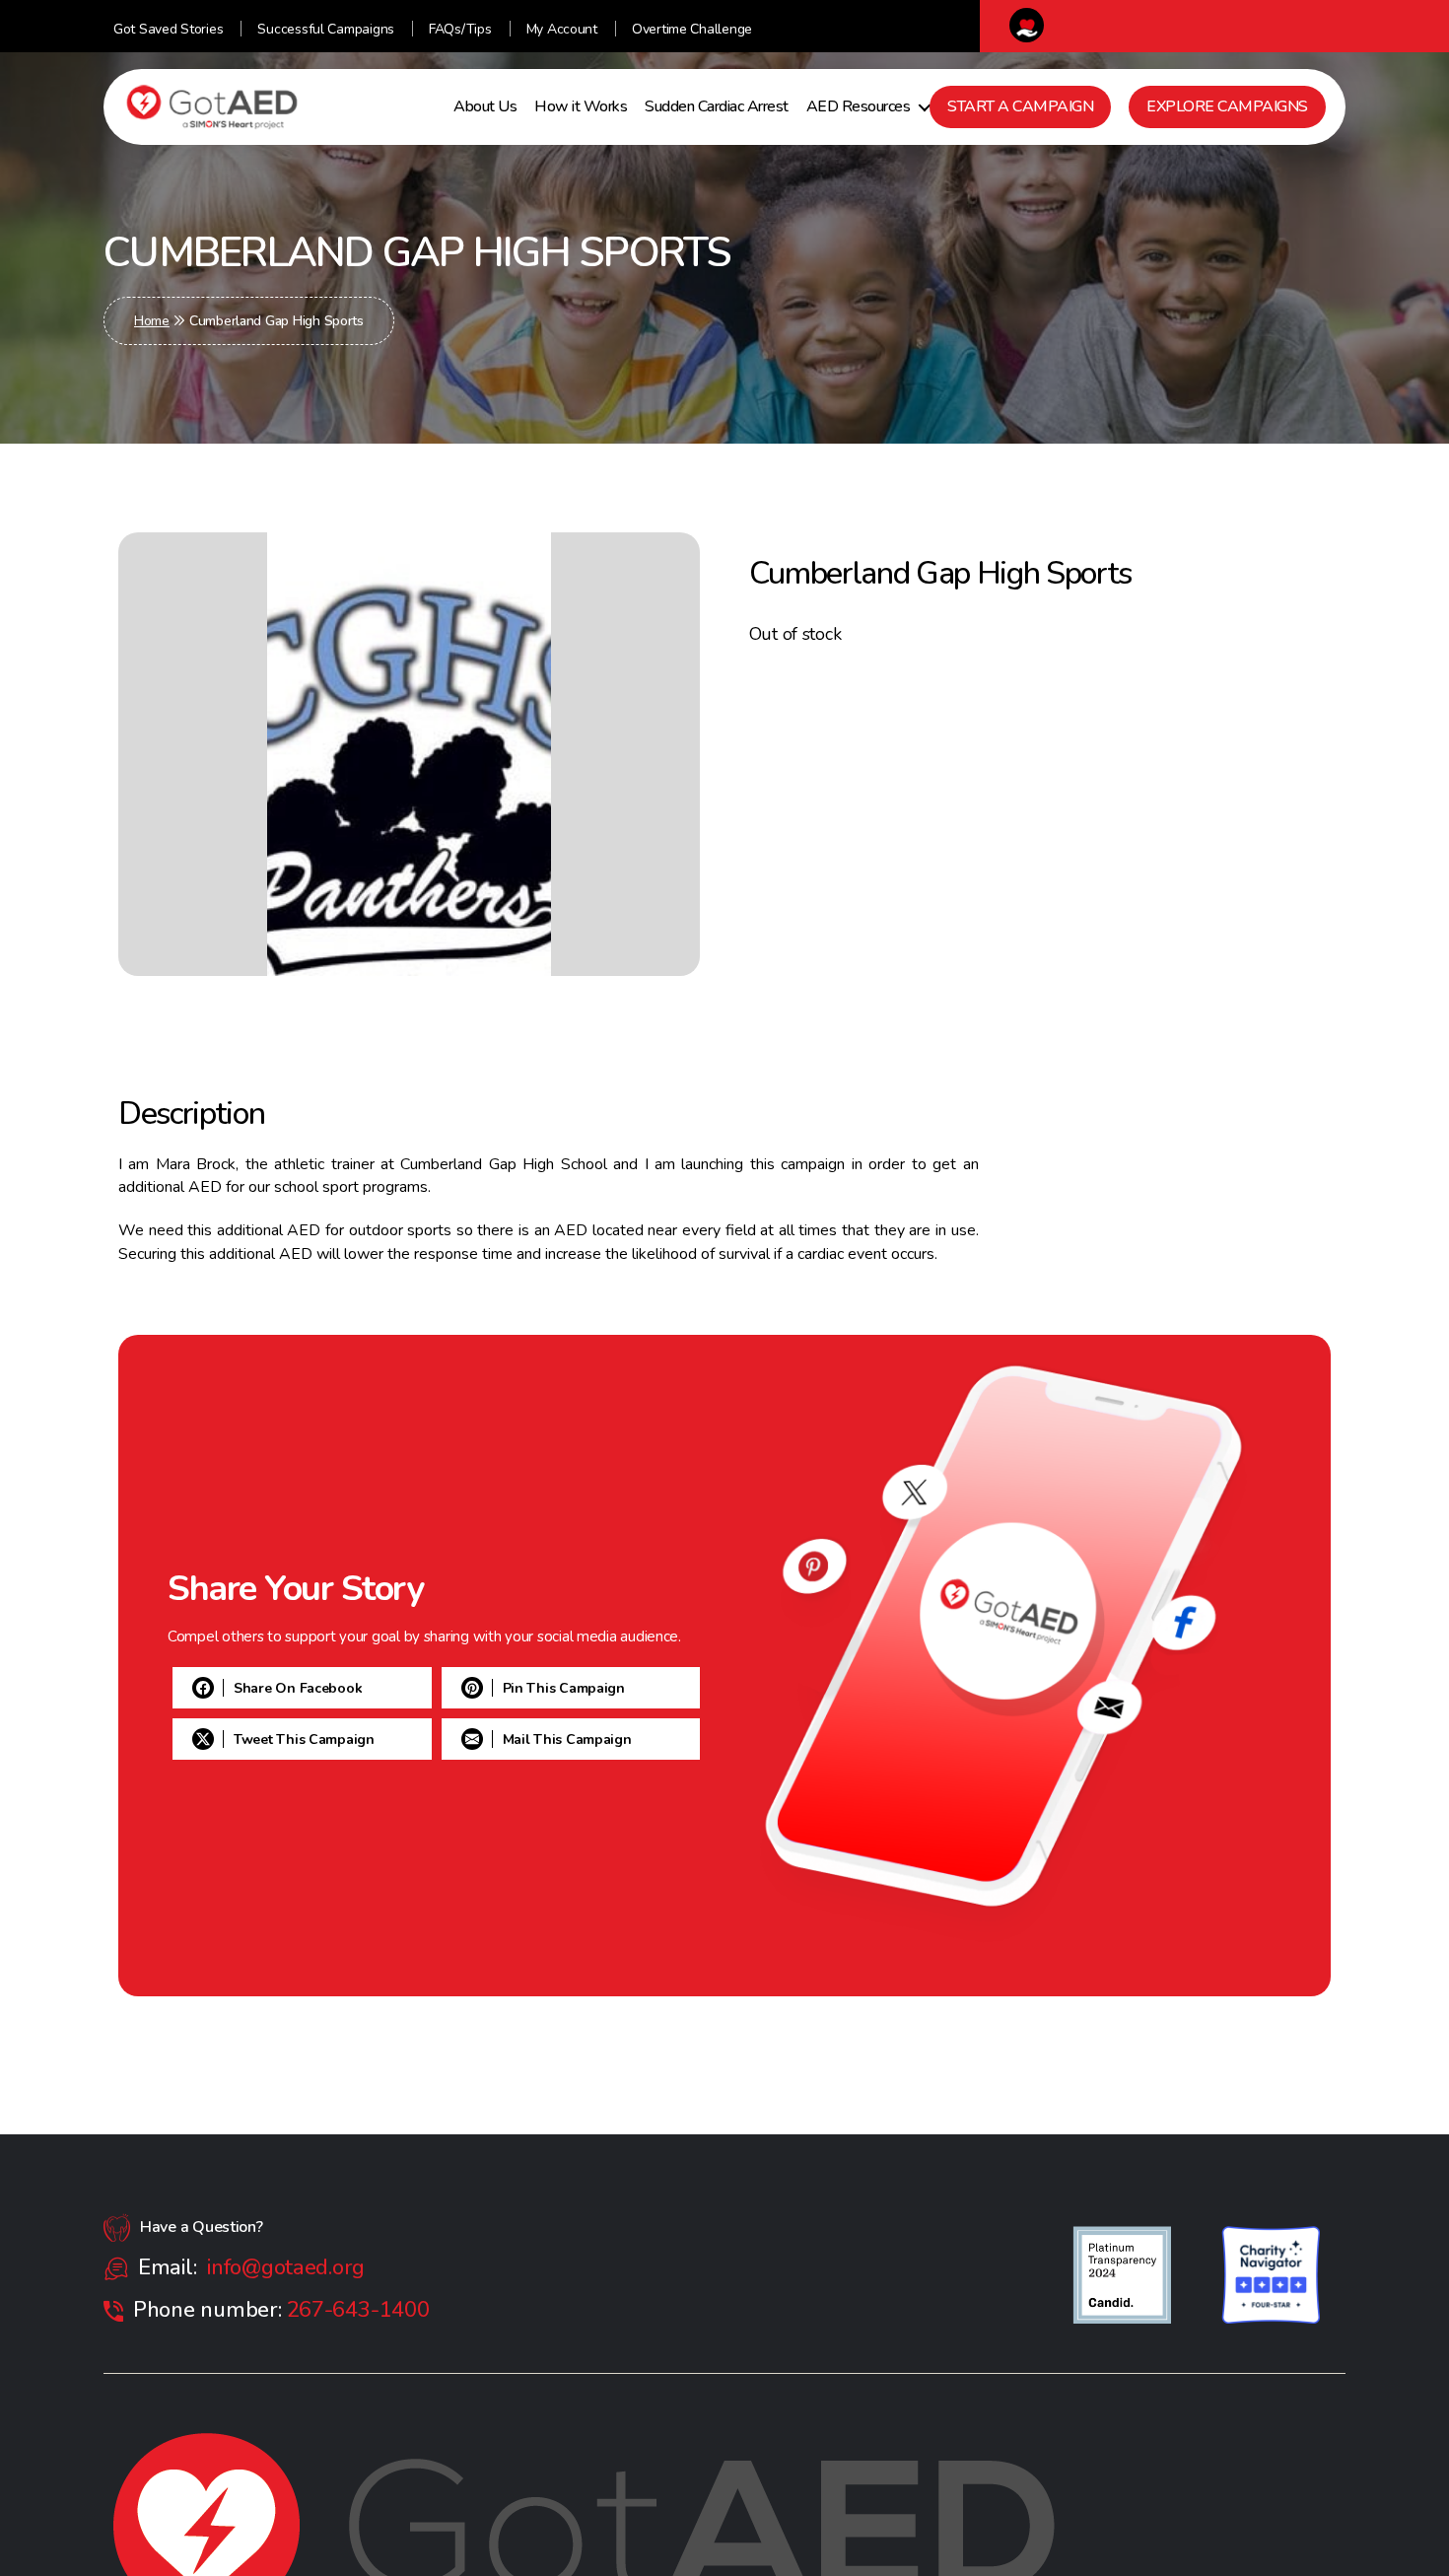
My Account (562, 29)
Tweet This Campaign (304, 1740)
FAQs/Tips (460, 29)
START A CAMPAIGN (1020, 106)
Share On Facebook (298, 1637)
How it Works (581, 106)
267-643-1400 (358, 2310)
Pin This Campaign (295, 1688)
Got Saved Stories (168, 29)
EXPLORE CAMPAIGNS (1227, 106)
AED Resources (859, 106)
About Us (485, 106)
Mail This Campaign (298, 1791)
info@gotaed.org (286, 2267)
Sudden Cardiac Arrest (717, 106)
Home (152, 321)
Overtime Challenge (692, 29)
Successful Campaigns (326, 29)
